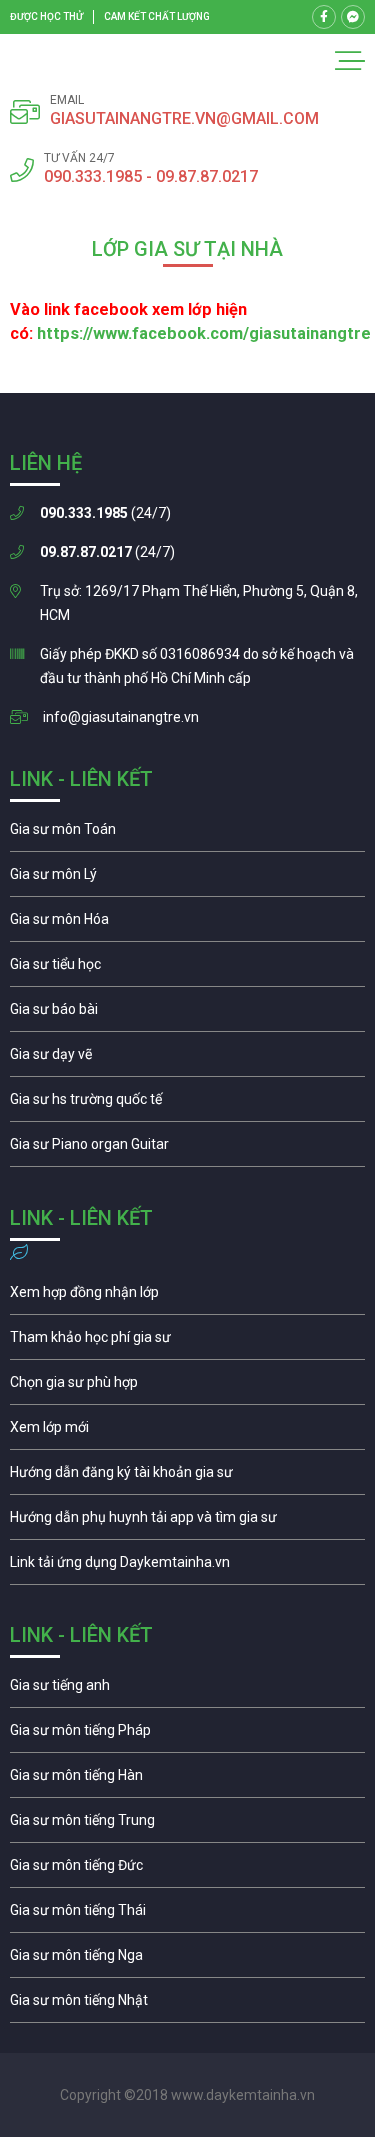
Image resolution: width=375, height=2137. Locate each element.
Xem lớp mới (187, 1432)
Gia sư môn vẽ (187, 1059)
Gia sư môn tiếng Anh (187, 1690)
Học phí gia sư (187, 1342)
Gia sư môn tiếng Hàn (187, 1780)
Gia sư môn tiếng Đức (187, 1870)
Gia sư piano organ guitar (187, 1149)
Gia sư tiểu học (187, 969)
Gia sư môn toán (187, 834)
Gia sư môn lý (187, 879)
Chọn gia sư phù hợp (187, 1387)
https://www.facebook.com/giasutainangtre (204, 333)
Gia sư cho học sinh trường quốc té (187, 1104)
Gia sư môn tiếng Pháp (187, 1735)
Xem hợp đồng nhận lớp (187, 1297)
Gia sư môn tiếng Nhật (187, 2005)
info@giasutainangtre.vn (121, 717)
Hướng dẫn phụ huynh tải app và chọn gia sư (187, 1522)
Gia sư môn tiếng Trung (187, 1825)
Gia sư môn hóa (187, 924)
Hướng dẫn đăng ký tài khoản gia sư (187, 1477)
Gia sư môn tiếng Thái (187, 1915)
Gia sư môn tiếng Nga (187, 1567)
